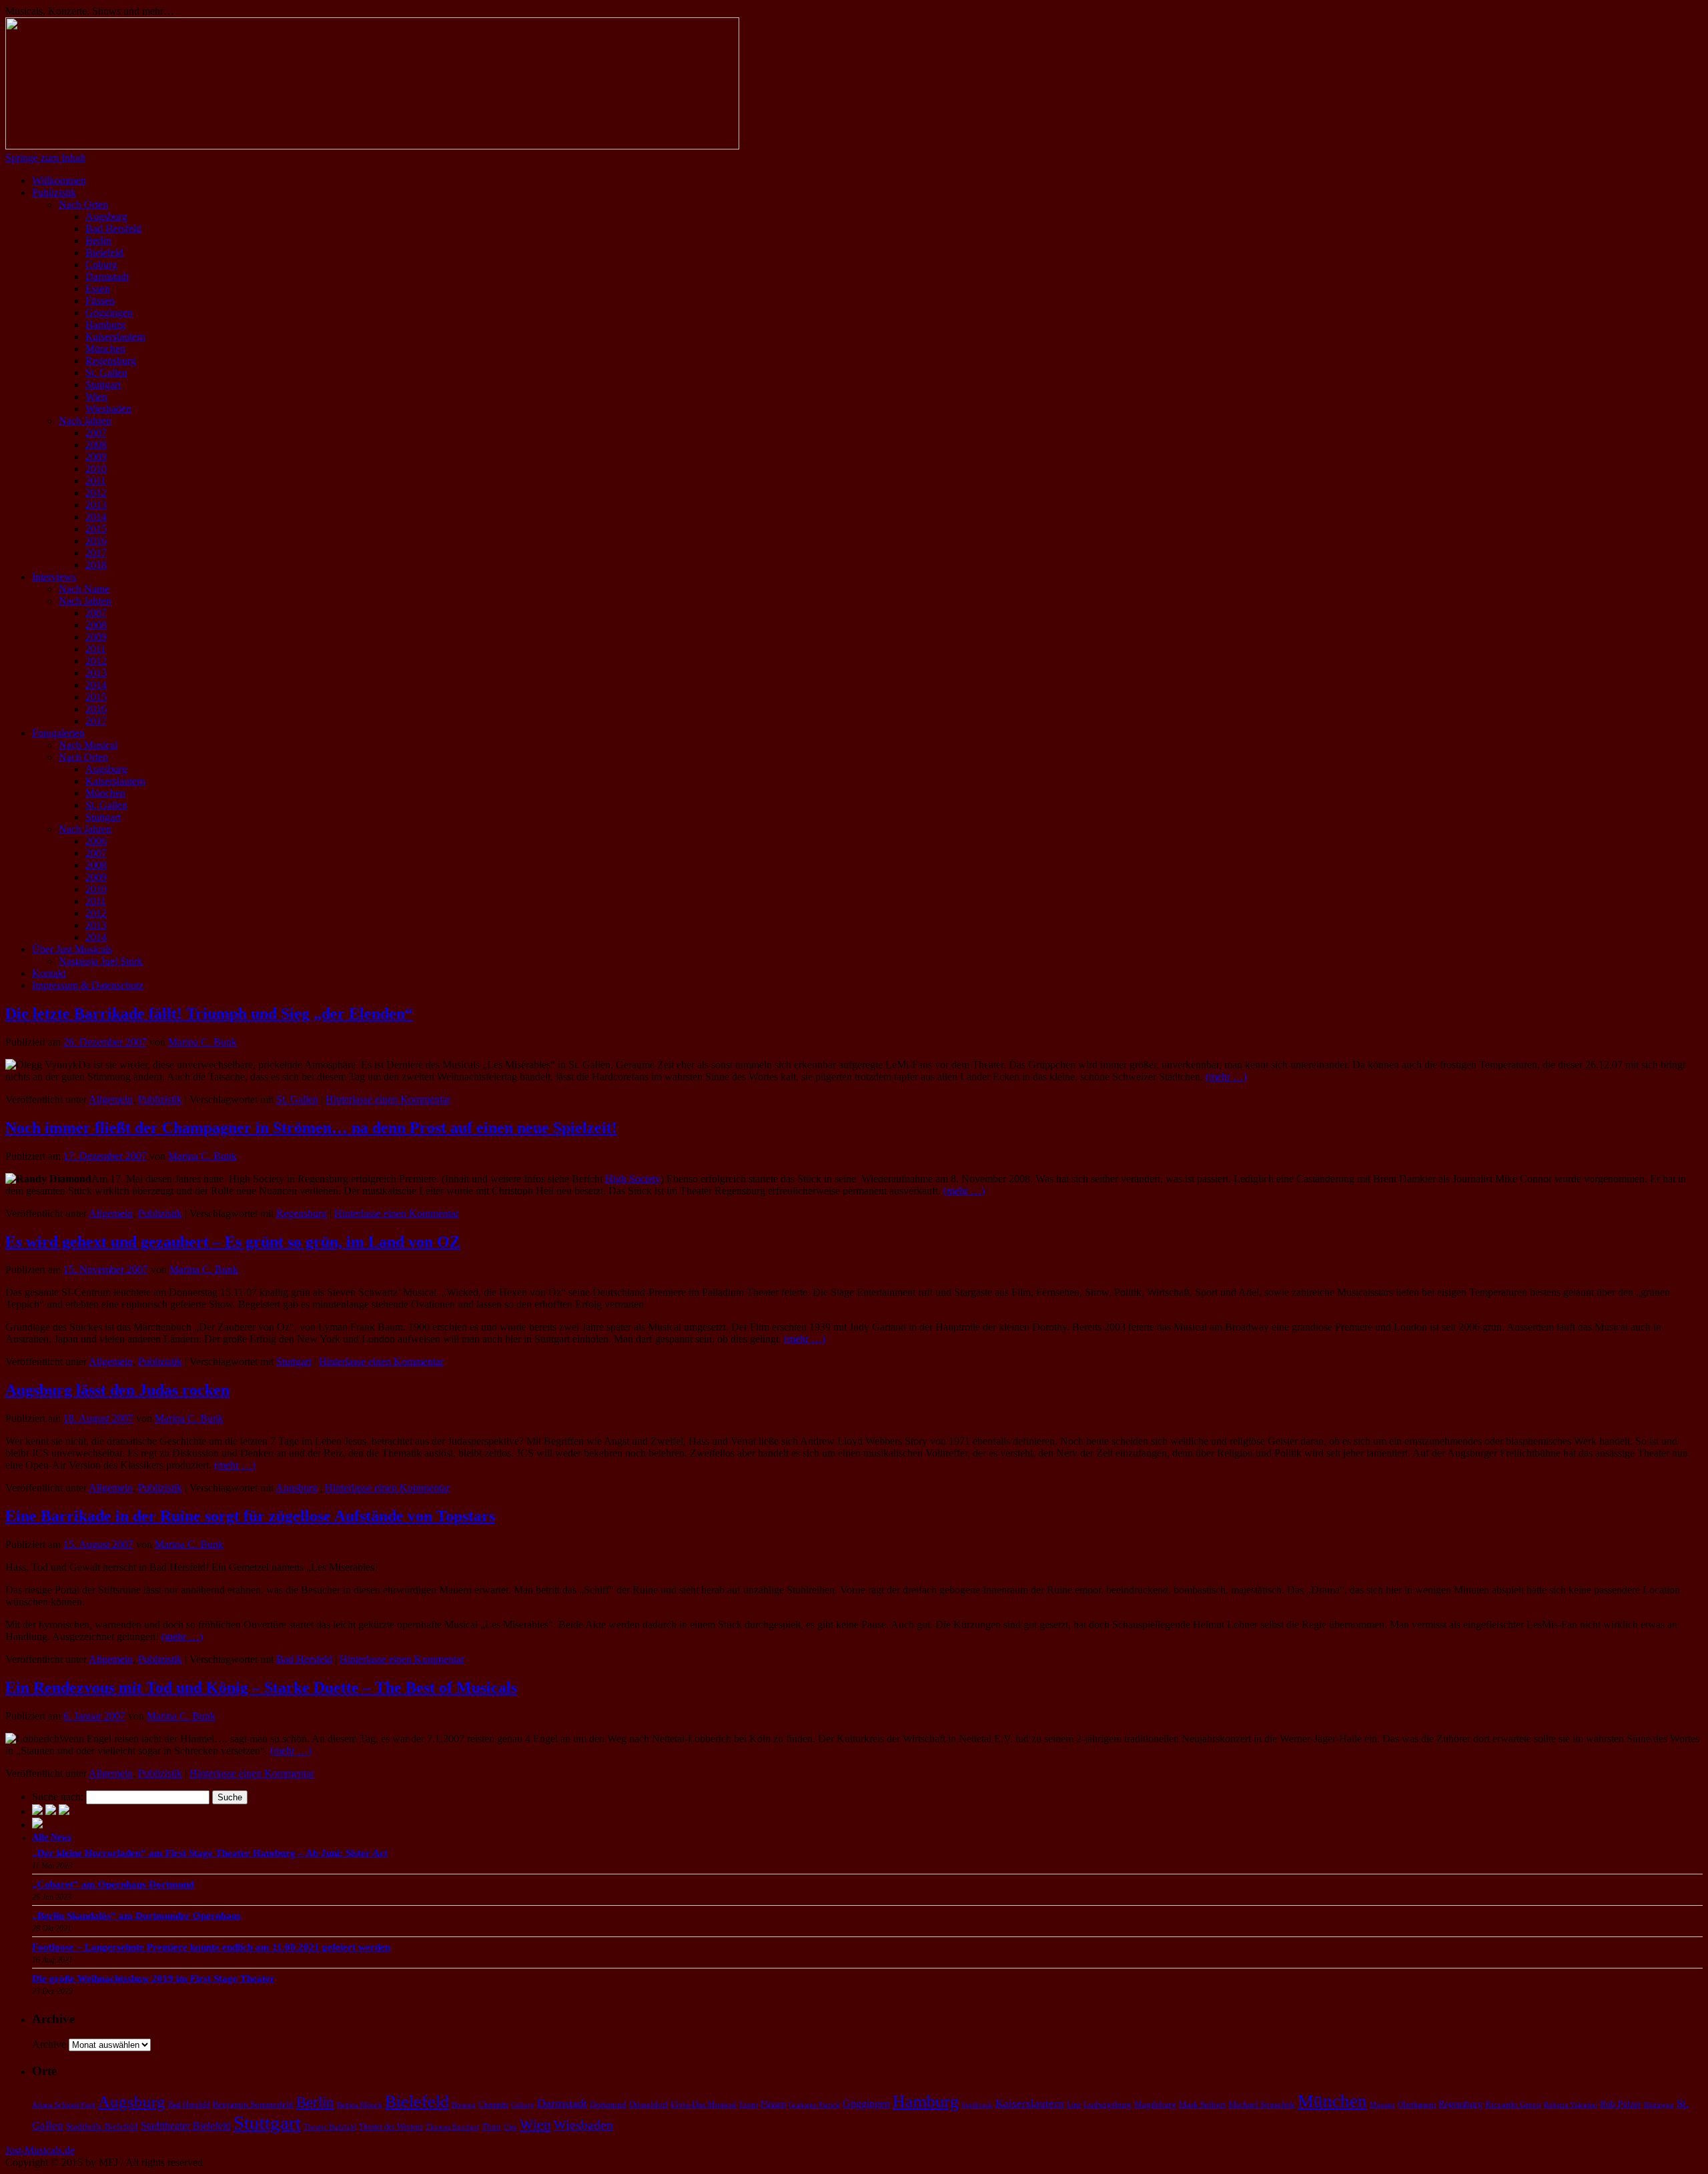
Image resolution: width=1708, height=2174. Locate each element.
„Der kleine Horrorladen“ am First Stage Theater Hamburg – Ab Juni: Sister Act (210, 1853)
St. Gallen (106, 373)
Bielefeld (104, 253)
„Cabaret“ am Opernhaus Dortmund (113, 1884)
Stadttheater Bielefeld (186, 2126)
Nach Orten (83, 205)
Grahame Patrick (814, 2105)
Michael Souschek (1262, 2104)
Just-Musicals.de (40, 2150)
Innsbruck (977, 2105)
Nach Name (84, 589)
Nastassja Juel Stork (101, 961)
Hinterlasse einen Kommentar (388, 1099)
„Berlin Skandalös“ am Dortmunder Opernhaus (136, 1916)
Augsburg (106, 217)
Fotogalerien (58, 733)
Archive (49, 2044)
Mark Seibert (1202, 2104)
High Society (633, 1179)
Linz (1074, 2105)
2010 (96, 469)
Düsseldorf (649, 2104)
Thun (491, 2126)
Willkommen (59, 180)
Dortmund (608, 2104)
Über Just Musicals (72, 949)
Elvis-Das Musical (704, 2104)
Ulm (510, 2127)
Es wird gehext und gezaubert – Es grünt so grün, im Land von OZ (233, 1242)
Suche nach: (58, 1797)
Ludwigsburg (1108, 2104)
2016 (96, 541)
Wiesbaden (108, 409)
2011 (96, 481)
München (105, 349)
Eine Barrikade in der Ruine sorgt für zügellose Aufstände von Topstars (250, 1516)
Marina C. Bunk (202, 1042)
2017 (96, 553)
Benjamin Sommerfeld (253, 2104)
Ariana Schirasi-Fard (64, 2105)
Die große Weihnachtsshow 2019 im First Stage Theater (153, 1978)
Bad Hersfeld (113, 229)
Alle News (52, 1837)
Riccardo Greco (1513, 2104)
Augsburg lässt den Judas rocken (117, 1390)
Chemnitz (493, 2105)
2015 (96, 529)
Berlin (98, 241)
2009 (96, 457)
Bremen (464, 2105)
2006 (96, 841)
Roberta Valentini (1571, 2105)
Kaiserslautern (115, 337)
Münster (1382, 2105)
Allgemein (111, 1099)
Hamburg (105, 325)
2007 (96, 433)
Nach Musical (88, 745)
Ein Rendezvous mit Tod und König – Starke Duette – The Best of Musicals (261, 1688)
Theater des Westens (391, 2127)
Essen (98, 289)
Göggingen (109, 313)
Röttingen (1659, 2105)
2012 (96, 493)
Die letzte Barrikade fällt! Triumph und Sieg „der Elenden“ (209, 1014)
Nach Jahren (85, 421)
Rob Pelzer (1621, 2104)
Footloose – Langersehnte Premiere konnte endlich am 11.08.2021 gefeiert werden (211, 1947)
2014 (96, 517)
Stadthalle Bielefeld (102, 2126)
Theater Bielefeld (330, 2127)
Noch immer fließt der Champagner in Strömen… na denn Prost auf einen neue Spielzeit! (311, 1128)
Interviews (54, 577)
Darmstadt (107, 277)
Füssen (100, 301)
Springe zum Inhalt (45, 158)
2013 (96, 505)
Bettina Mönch (360, 2105)
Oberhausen (1417, 2105)
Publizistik (54, 193)
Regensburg (111, 361)
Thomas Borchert (452, 2127)
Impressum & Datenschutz (88, 985)
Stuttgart (103, 385)
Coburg (101, 265)
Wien (96, 397)
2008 (96, 445)
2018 (96, 565)
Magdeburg (1155, 2104)
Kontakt (49, 973)
